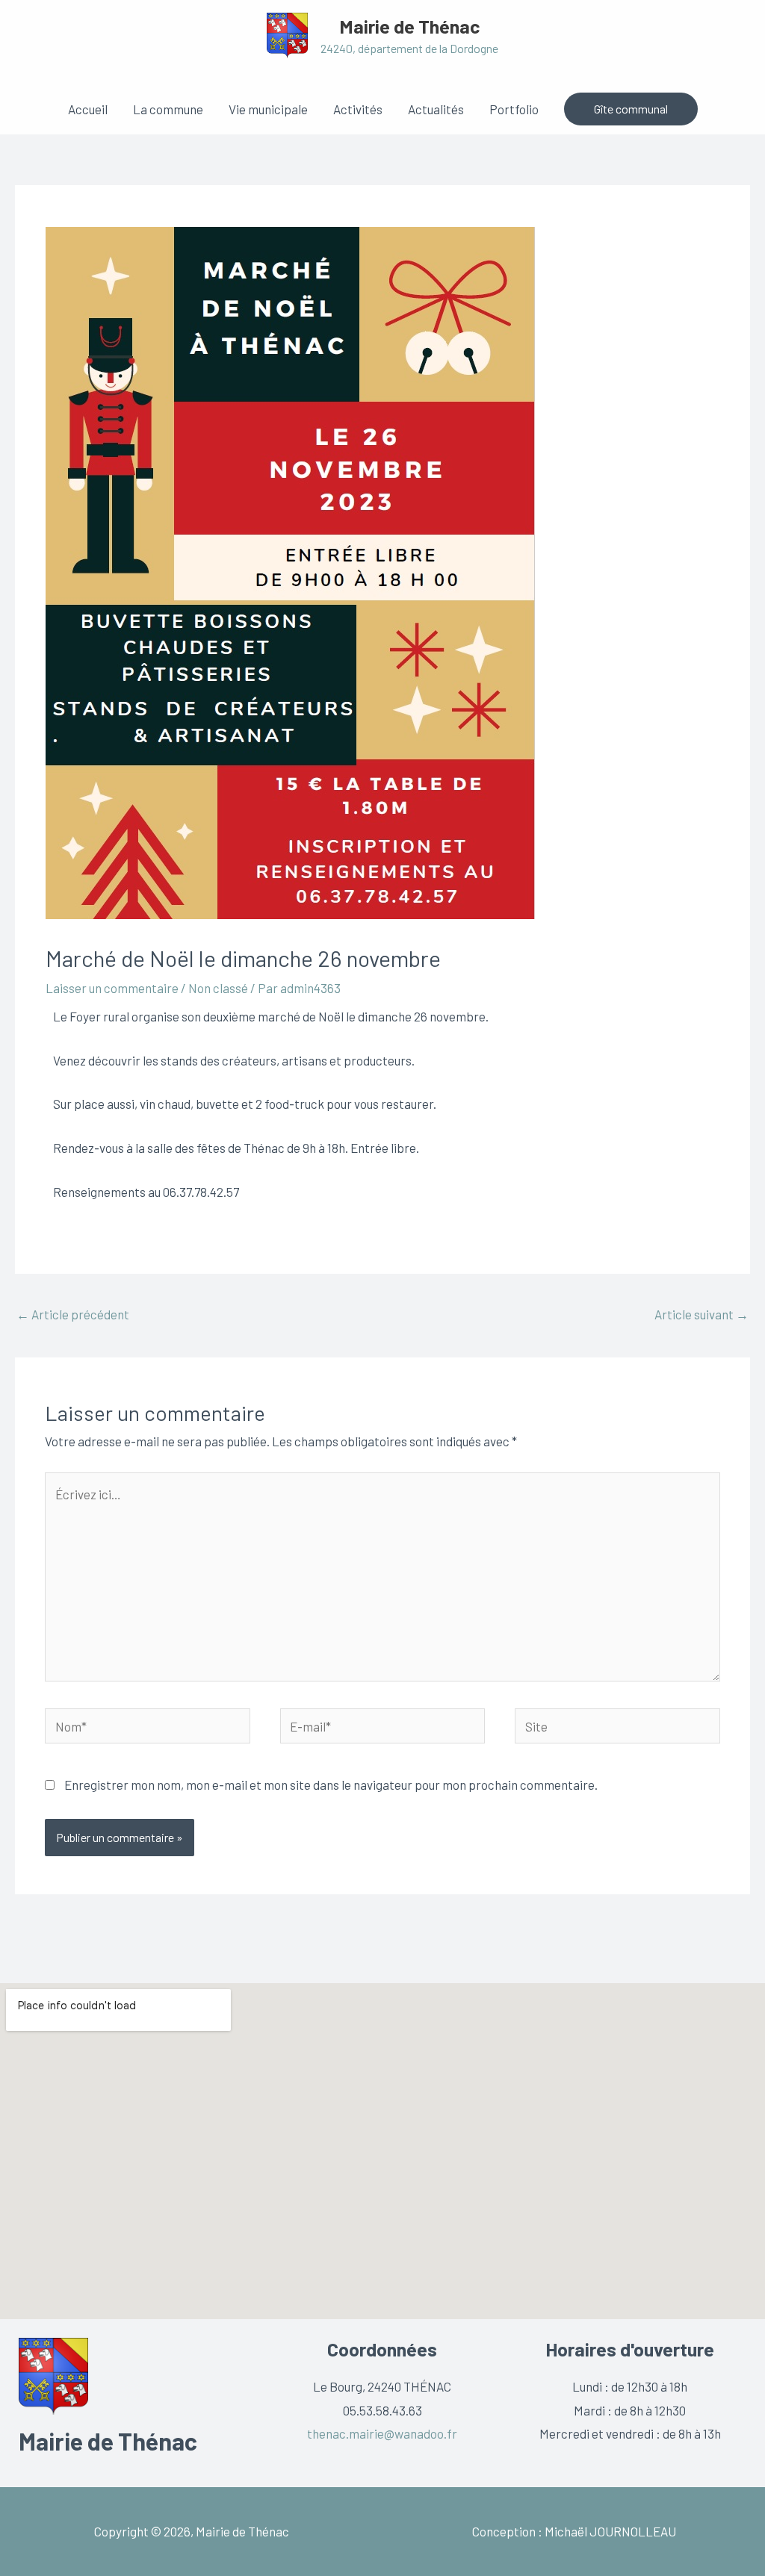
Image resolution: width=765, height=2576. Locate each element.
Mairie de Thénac (409, 26)
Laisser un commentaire (112, 988)
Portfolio (514, 109)
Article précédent (73, 1314)
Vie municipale (268, 109)
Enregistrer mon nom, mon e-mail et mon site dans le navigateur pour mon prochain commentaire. (331, 1785)
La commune (168, 109)
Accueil (88, 109)
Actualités (436, 109)
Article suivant (701, 1314)
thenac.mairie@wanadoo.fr (382, 2433)
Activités (358, 109)
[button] (631, 109)
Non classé (218, 988)
